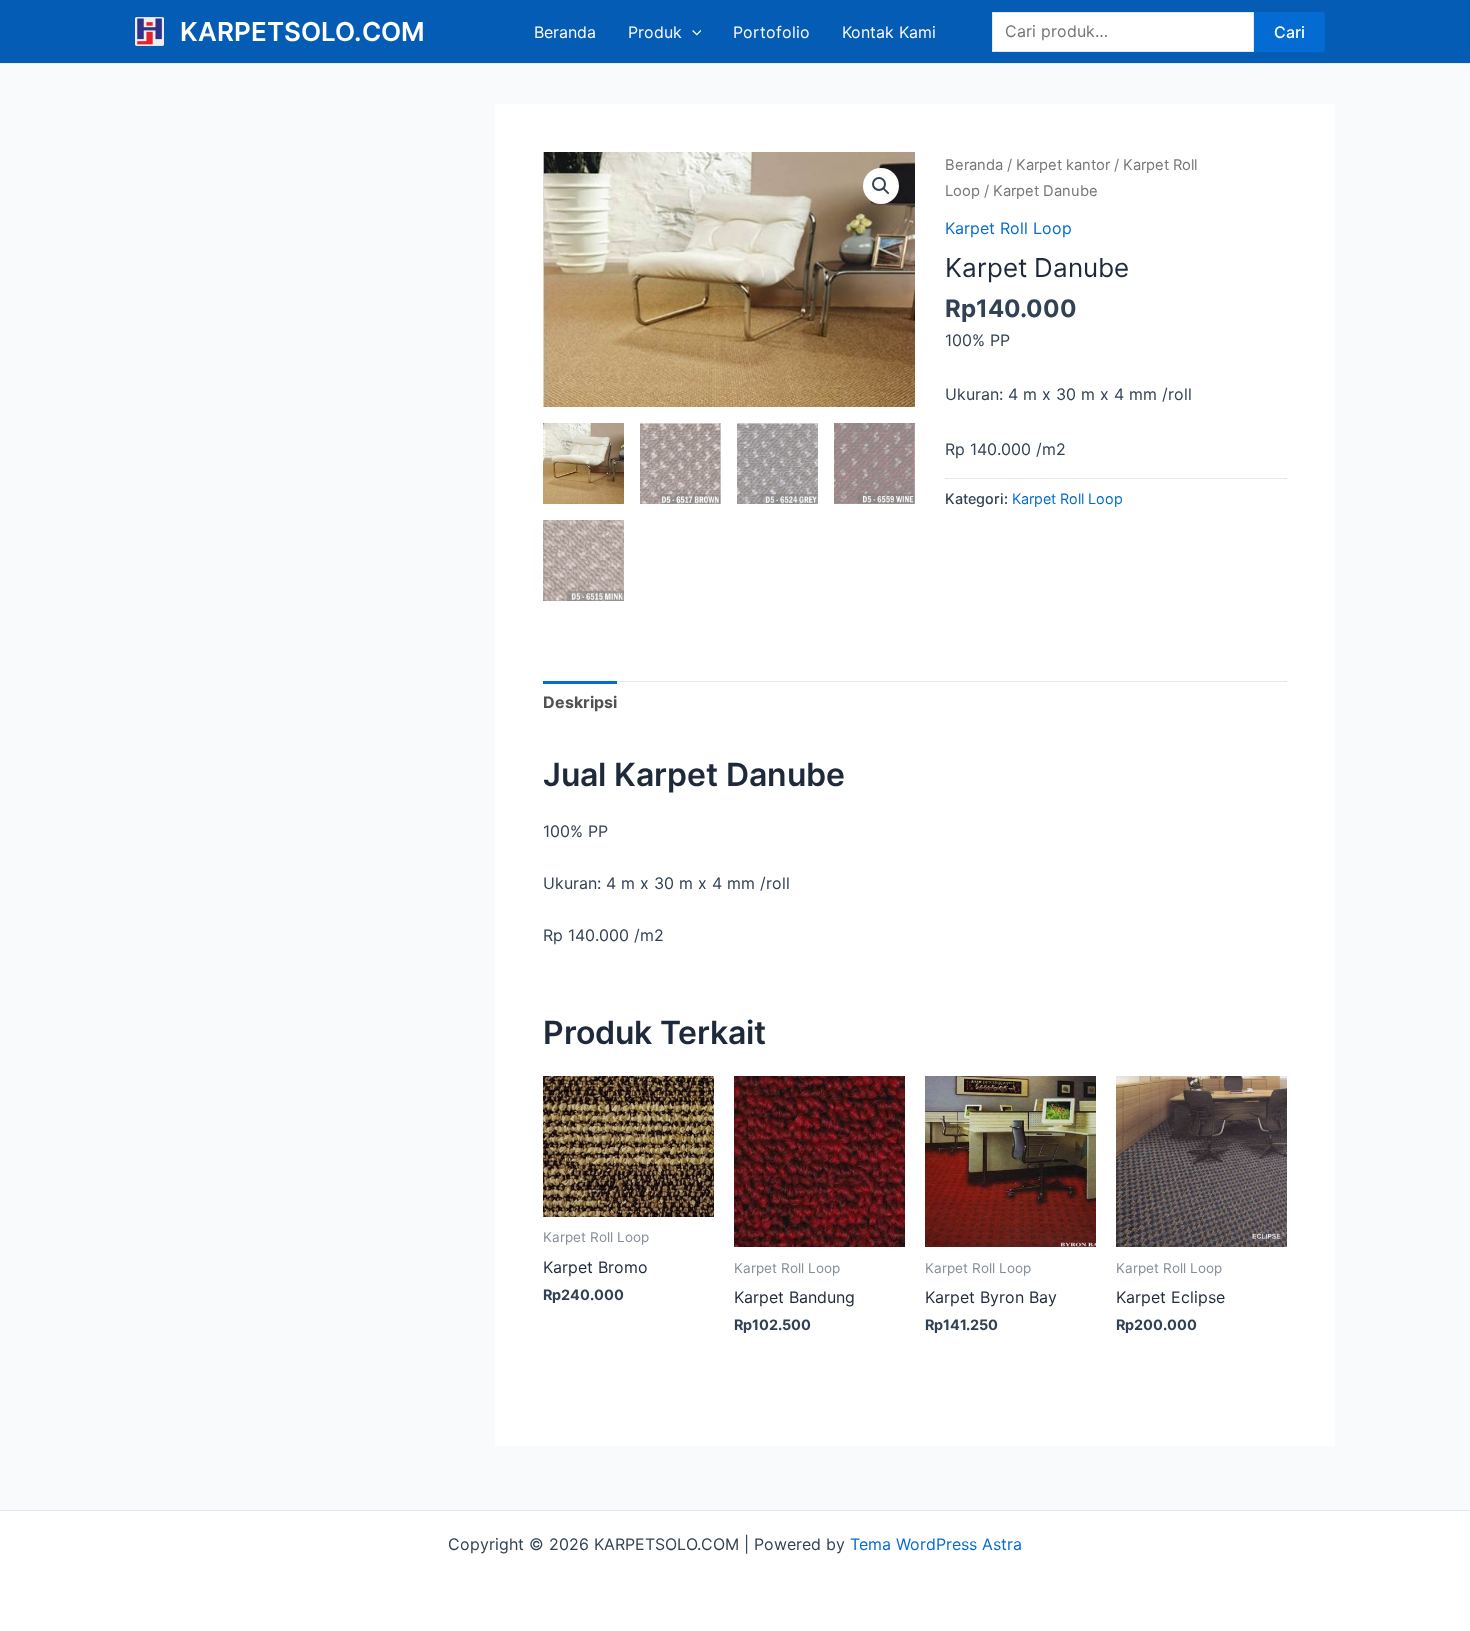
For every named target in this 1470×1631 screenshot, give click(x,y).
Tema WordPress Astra (936, 1544)
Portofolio (771, 32)
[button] (881, 186)
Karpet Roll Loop (1008, 228)
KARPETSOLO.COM (302, 31)
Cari (1289, 32)
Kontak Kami (889, 32)
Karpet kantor (1063, 165)
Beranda (565, 32)
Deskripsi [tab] (580, 702)
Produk (655, 32)
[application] (692, 32)
